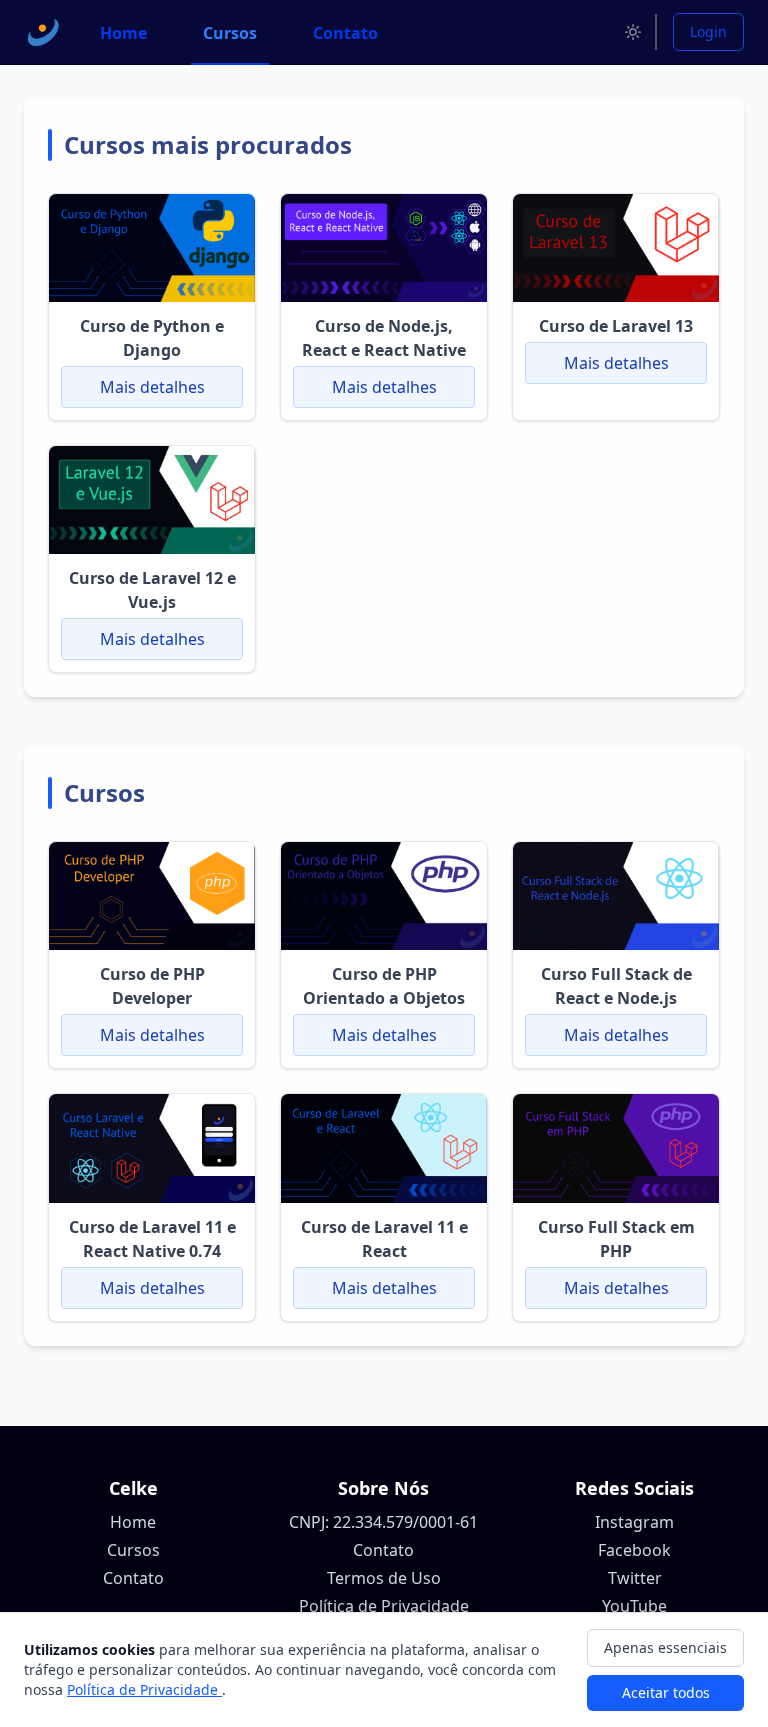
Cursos (133, 1550)
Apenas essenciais (665, 1647)
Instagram (634, 1522)
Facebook (634, 1550)
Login (708, 31)
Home (133, 1522)
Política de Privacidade (384, 1606)
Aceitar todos (666, 1692)
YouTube (634, 1606)
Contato (133, 1578)
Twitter (635, 1578)
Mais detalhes (152, 387)
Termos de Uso (384, 1578)
